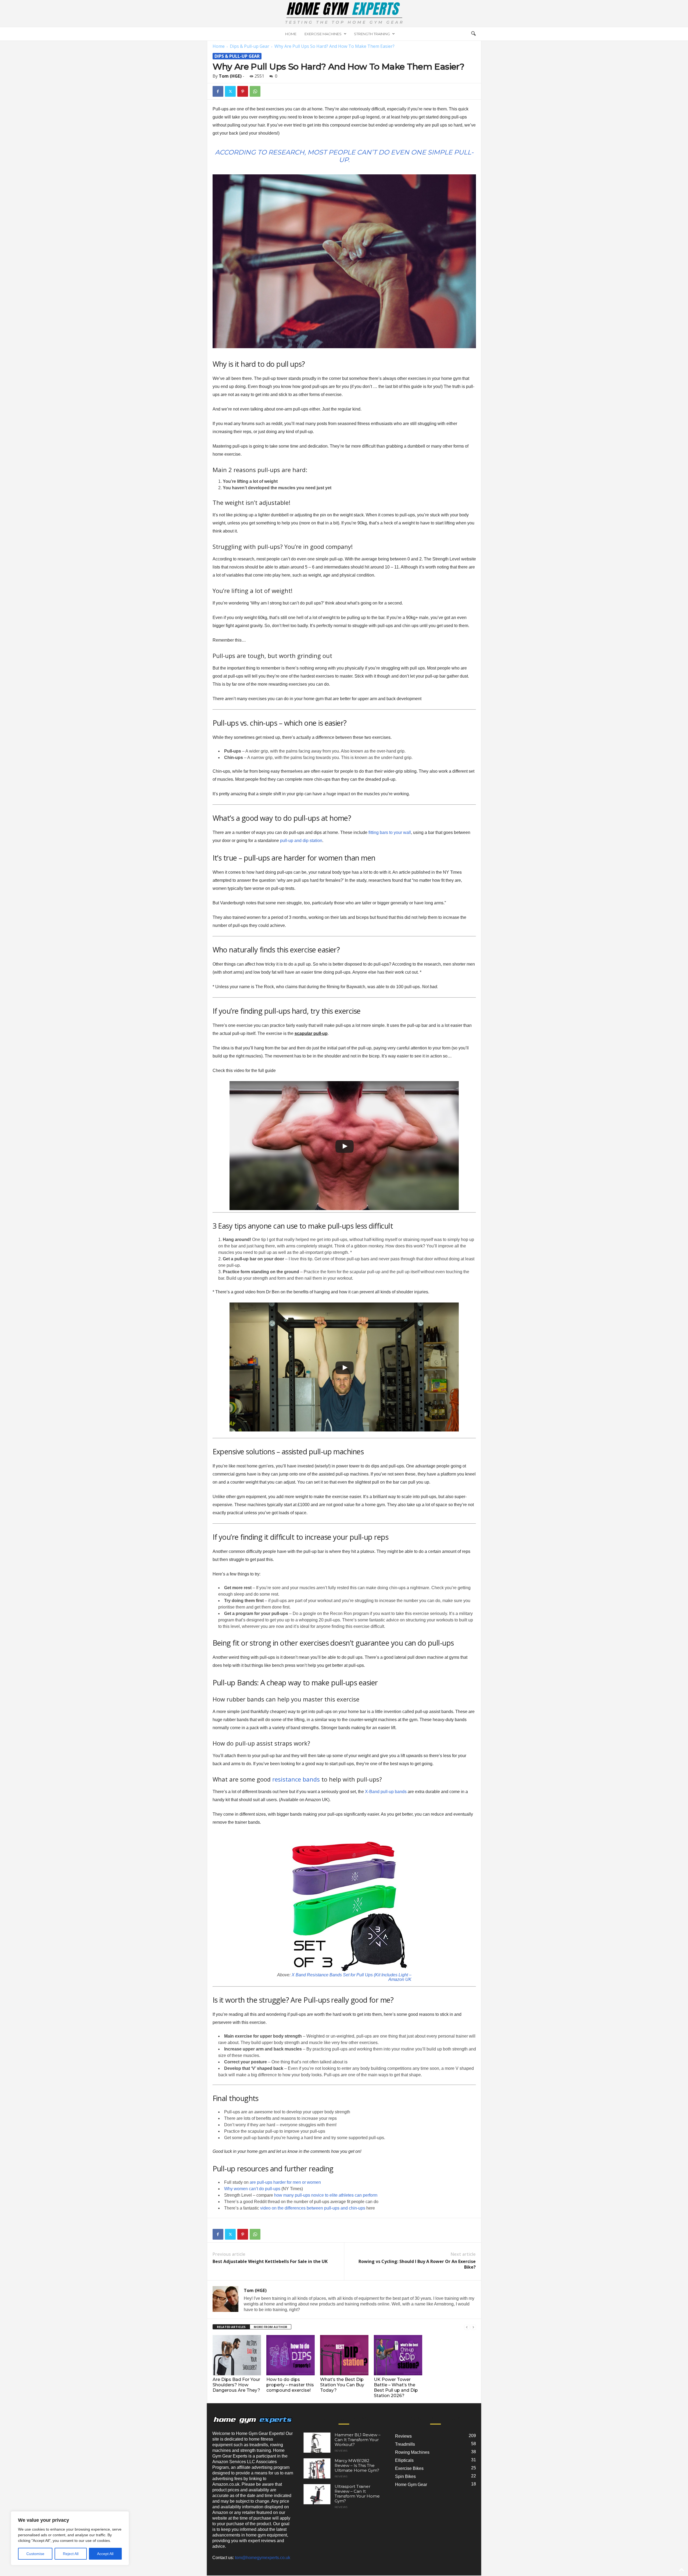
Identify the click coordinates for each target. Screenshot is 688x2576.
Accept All (105, 2554)
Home (291, 34)
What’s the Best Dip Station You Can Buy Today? (342, 2385)
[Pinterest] (243, 91)
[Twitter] (230, 91)
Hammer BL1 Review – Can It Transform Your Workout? (358, 2440)
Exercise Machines (323, 34)
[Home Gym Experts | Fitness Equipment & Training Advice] (344, 13)
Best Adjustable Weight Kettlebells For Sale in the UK (270, 2262)
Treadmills (405, 2444)
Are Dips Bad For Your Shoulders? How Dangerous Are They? (236, 2385)
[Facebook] (218, 91)
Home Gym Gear (411, 2485)
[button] (473, 34)
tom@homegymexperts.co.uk (263, 2558)
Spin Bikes (405, 2476)
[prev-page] (467, 2327)
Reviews (341, 2451)
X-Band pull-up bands (385, 1792)
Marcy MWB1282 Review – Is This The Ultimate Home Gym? (357, 2465)
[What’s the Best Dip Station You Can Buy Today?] (344, 2355)
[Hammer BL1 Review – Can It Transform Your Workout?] (317, 2443)
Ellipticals (404, 2460)
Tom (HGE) (230, 76)
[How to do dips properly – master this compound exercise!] (291, 2355)
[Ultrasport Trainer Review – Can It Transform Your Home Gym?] (317, 2494)
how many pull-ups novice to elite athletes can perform (326, 2195)
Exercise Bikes (409, 2468)
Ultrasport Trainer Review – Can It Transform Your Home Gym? (357, 2494)
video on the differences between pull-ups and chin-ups (313, 2208)
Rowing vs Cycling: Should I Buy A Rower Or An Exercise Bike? (417, 2264)
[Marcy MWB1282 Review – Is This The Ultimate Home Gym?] (317, 2468)
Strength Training (372, 34)
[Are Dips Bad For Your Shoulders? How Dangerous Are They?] (237, 2355)
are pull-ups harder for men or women (285, 2182)
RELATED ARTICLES (231, 2327)
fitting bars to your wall (390, 832)
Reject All (71, 2554)
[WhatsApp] (255, 91)
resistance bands (296, 1779)
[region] (70, 2538)
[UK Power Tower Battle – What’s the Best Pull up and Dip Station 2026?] (398, 2355)
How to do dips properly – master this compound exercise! (290, 2385)
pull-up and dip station (301, 841)
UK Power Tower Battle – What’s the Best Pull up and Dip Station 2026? (396, 2388)
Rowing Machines (412, 2452)
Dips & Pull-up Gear (250, 46)
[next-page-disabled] (473, 2327)
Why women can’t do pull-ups (252, 2189)
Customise (35, 2554)
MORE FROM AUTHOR (270, 2327)
